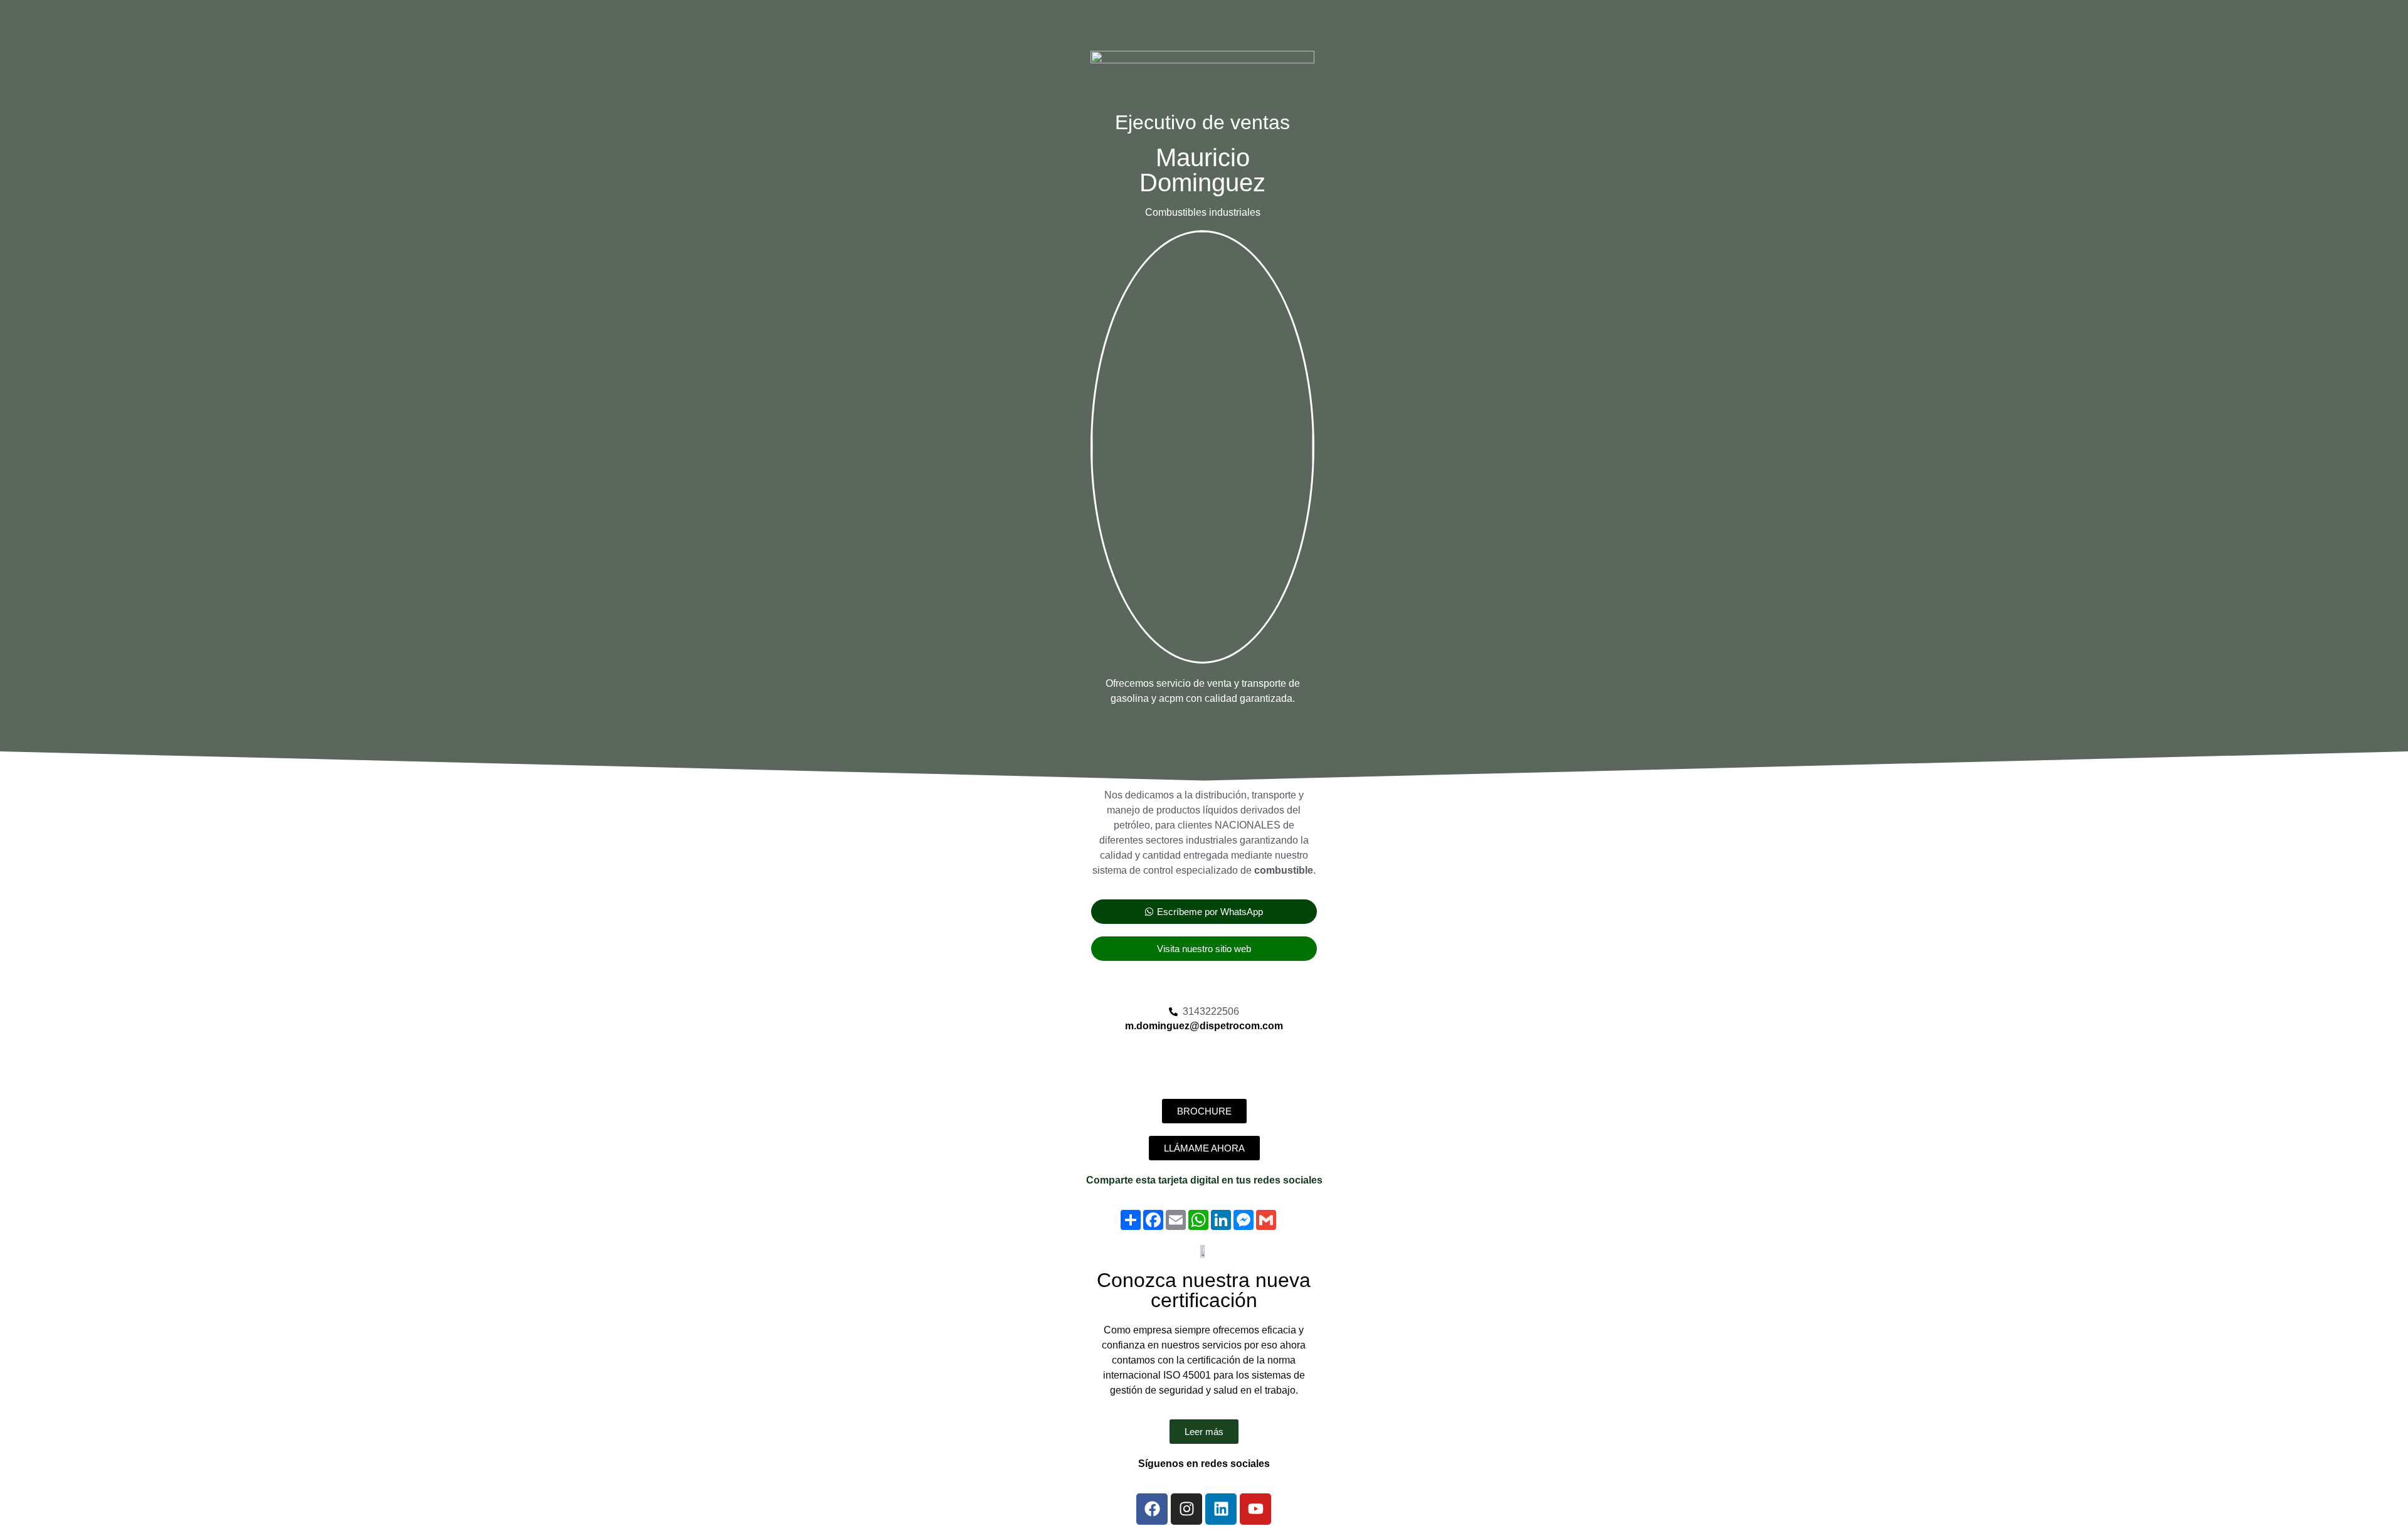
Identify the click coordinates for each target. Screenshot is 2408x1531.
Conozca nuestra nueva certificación (1204, 1290)
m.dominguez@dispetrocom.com (1204, 1026)
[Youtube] (1255, 1509)
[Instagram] (1186, 1509)
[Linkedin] (1221, 1509)
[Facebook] (1152, 1509)
